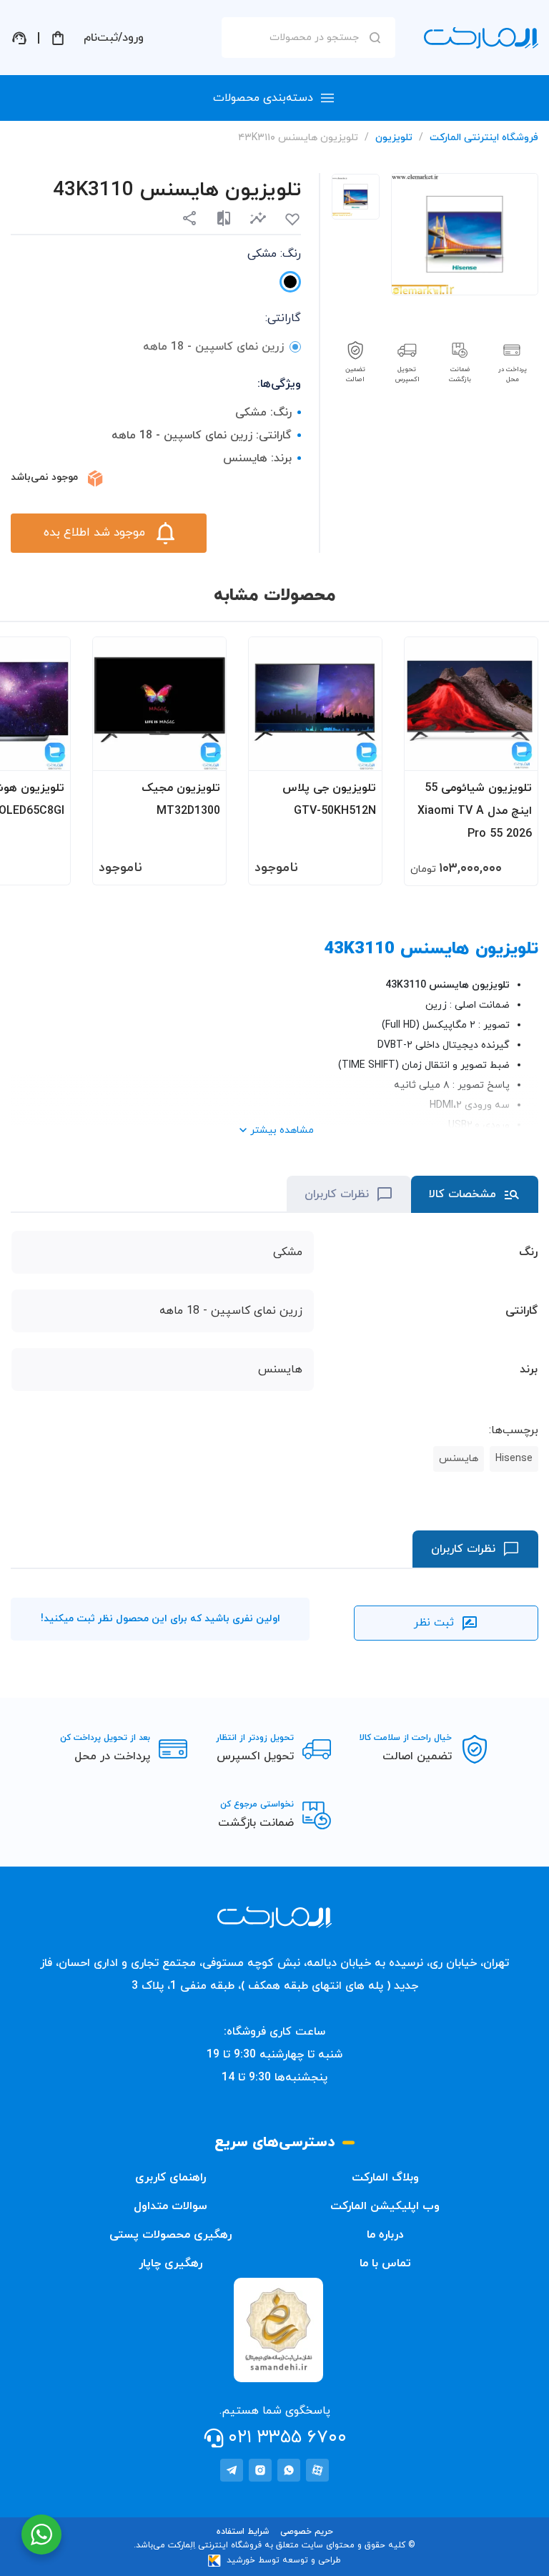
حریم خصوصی (307, 2532)
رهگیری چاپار (170, 2263)
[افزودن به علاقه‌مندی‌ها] (292, 220)
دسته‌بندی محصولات (263, 98)
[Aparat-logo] (317, 2470)
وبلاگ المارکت (385, 2178)
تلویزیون (394, 138)
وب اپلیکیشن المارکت (385, 2206)
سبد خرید (58, 38)
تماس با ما (385, 2263)
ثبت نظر (434, 1623)
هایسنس (459, 1459)
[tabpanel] (356, 197)
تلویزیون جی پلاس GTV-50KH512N (329, 800)
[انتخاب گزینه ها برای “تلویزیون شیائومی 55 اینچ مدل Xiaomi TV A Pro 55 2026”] (513, 753)
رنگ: (274, 254)
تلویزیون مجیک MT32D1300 (181, 800)
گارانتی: (283, 318)
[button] (258, 218)
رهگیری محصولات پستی (170, 2235)
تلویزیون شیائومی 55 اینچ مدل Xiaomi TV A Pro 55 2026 (475, 811)
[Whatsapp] (289, 2470)
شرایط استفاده (243, 2532)
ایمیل (463, 160)
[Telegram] (232, 2470)
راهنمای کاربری (170, 2178)
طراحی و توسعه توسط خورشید (284, 2560)
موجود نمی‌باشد (44, 477)
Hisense (514, 1459)
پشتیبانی (19, 38)
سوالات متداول (170, 2206)
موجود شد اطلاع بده (94, 533)
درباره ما (385, 2235)
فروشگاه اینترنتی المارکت (484, 138)
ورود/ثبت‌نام (114, 38)
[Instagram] (260, 2470)
